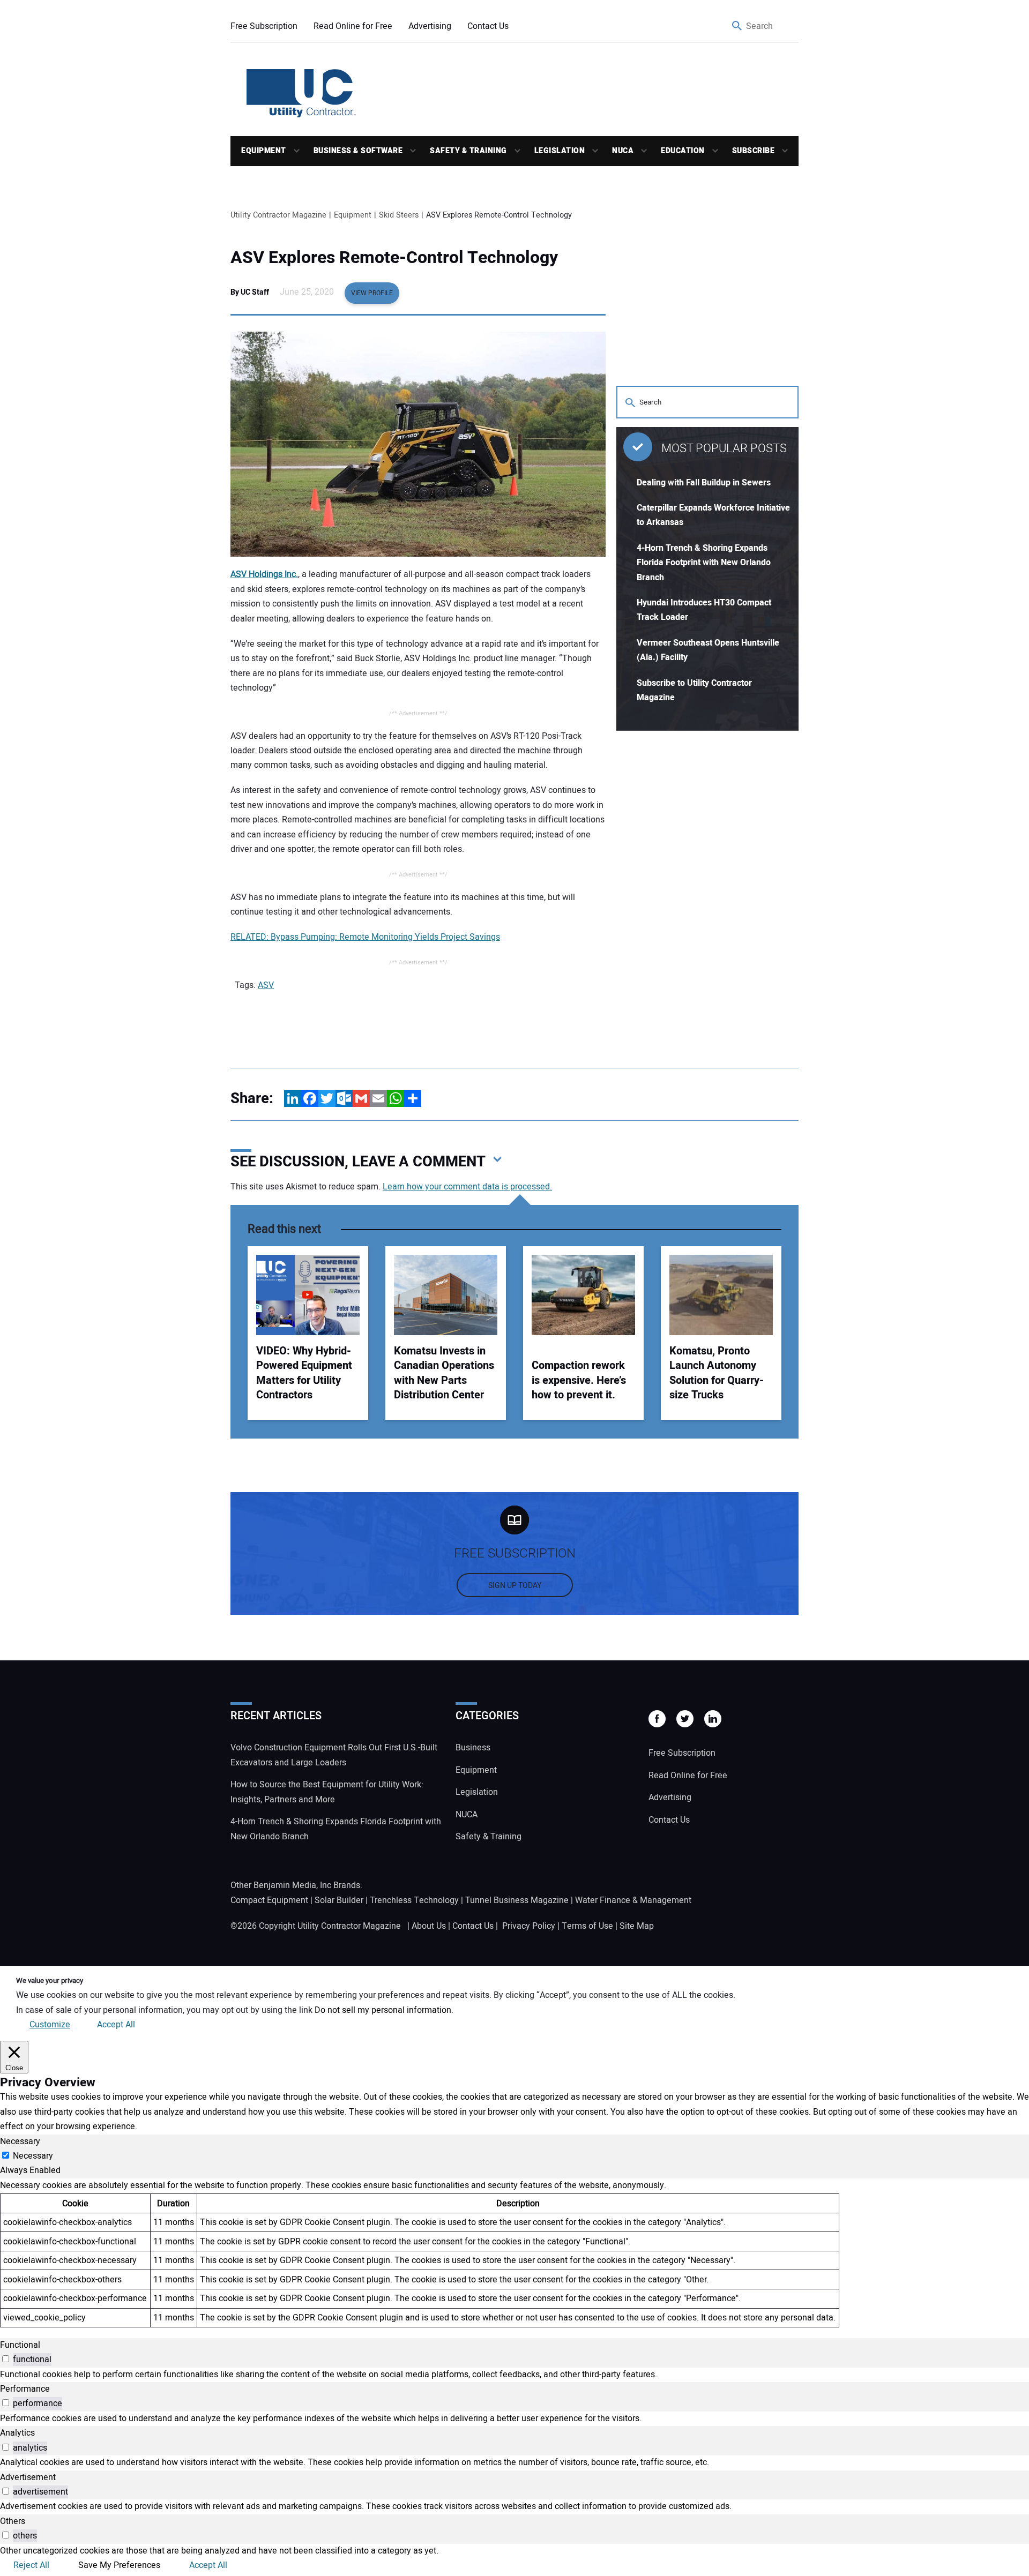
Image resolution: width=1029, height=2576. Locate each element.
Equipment (264, 151)
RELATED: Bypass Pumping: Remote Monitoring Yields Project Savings (365, 937)
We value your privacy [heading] (50, 1981)
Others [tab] (13, 2521)
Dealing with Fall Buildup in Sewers (704, 483)
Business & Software (358, 151)
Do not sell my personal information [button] (383, 2010)
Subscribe (754, 151)
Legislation (560, 151)
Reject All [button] (31, 2565)
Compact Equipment (269, 1900)
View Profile (372, 293)
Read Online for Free (353, 26)
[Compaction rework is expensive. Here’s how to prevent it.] (583, 1295)
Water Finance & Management (633, 1900)
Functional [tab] (20, 2345)
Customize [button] (50, 2025)
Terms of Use (587, 1926)
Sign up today (515, 1586)
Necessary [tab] (20, 2141)
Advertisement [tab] (28, 2477)
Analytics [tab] (17, 2433)
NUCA (623, 151)
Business (473, 1748)
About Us (429, 1926)
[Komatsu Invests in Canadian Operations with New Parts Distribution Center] (446, 1295)
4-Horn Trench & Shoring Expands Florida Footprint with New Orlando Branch (704, 563)
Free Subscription (264, 26)
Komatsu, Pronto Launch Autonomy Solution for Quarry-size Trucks (717, 1373)
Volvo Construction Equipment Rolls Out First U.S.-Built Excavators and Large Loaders (334, 1755)
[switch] (6, 2359)
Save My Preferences (119, 2565)
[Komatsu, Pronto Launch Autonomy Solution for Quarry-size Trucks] (721, 1295)
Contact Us (488, 26)
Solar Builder (339, 1900)
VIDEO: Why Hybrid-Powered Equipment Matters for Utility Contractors (304, 1373)
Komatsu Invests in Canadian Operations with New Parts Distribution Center (444, 1373)
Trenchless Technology (414, 1900)
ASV (266, 985)
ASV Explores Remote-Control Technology (394, 258)
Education (683, 151)
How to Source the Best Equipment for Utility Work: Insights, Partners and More (327, 1792)
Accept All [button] (116, 2025)
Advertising (430, 26)
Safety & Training (468, 151)
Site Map (637, 1926)
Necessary (33, 2156)
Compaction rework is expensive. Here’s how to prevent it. (579, 1380)
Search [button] (737, 27)
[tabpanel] (514, 2253)
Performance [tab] (25, 2389)
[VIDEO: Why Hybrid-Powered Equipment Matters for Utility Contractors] (308, 1295)
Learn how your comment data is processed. (467, 1187)
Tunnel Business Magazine (517, 1900)
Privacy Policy (529, 1926)
